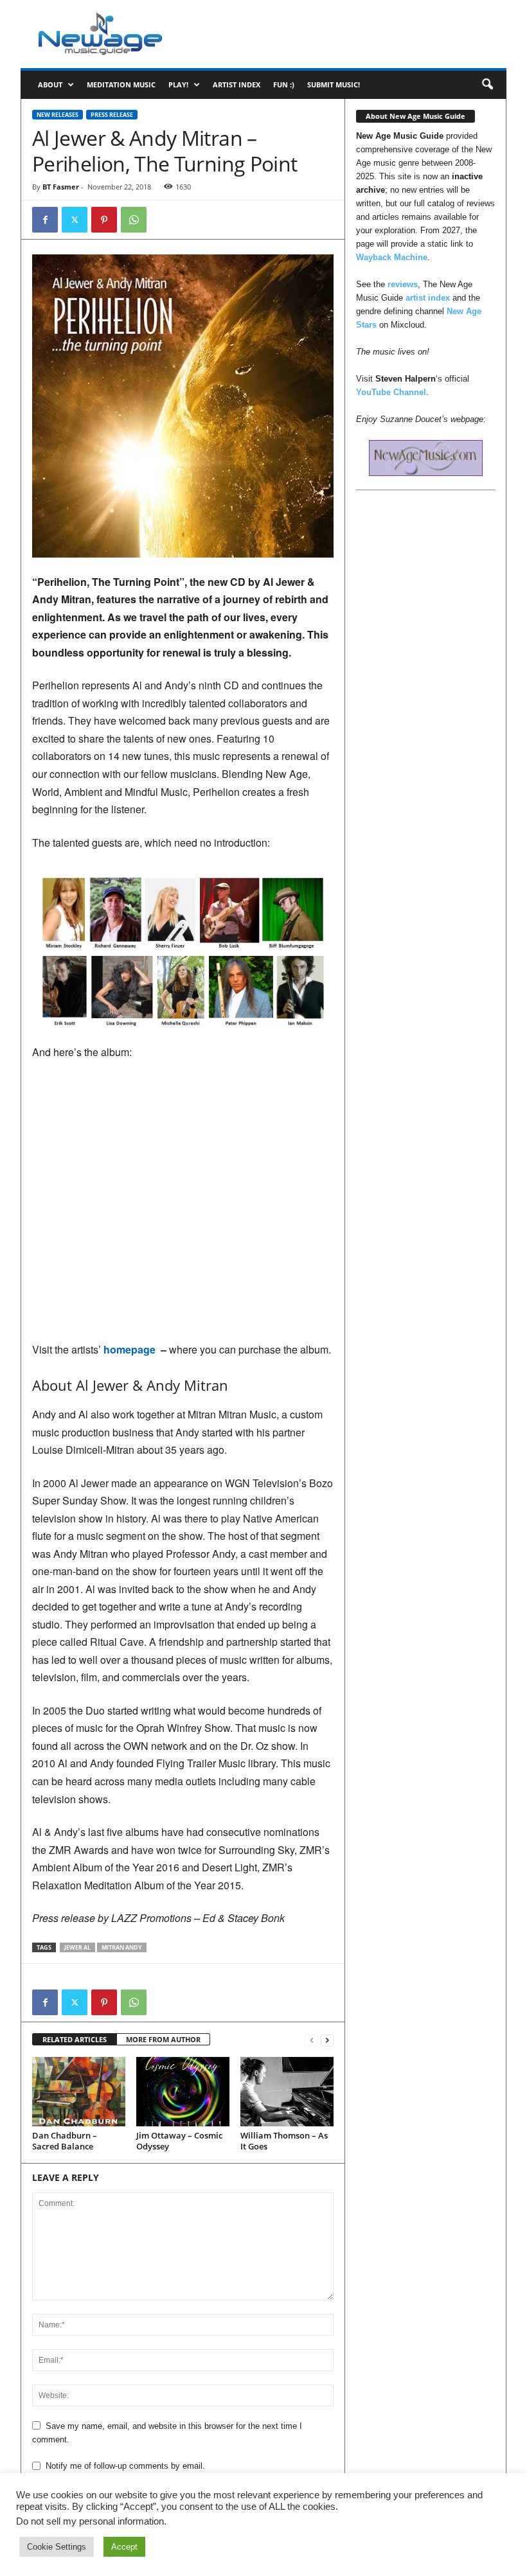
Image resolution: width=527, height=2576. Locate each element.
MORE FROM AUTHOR (163, 2039)
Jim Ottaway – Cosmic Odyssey (179, 2141)
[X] (75, 220)
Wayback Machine (392, 257)
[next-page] (327, 2040)
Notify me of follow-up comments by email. (125, 2466)
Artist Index (237, 84)
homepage (131, 1349)
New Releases (58, 115)
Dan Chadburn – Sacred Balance (65, 2141)
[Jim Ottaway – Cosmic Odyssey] (183, 2092)
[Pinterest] (104, 220)
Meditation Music (121, 84)
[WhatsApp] (134, 220)
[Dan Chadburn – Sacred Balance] (79, 2092)
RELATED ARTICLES (75, 2039)
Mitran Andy (122, 1947)
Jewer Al (77, 1947)
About (50, 84)
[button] (487, 85)
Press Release (112, 115)
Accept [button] (124, 2547)
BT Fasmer (61, 187)
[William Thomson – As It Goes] (287, 2092)
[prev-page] (312, 2040)
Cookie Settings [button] (57, 2547)
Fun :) (284, 84)
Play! (178, 84)
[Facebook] (45, 220)
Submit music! (334, 84)
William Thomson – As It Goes (284, 2141)
